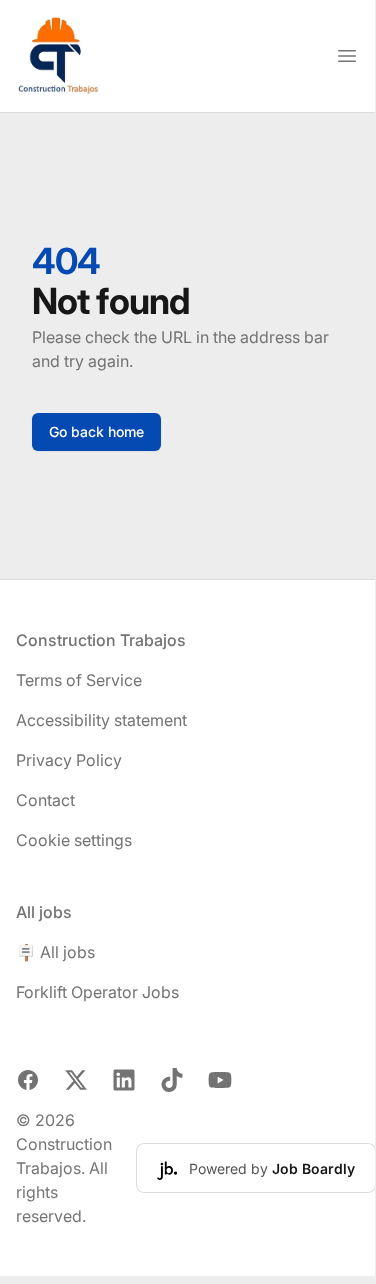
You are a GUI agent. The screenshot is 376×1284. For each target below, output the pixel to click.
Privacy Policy (69, 760)
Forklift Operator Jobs (97, 992)
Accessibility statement (101, 720)
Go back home (96, 431)
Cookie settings (74, 840)
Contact (45, 800)
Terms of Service (79, 680)
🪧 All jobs (55, 952)
